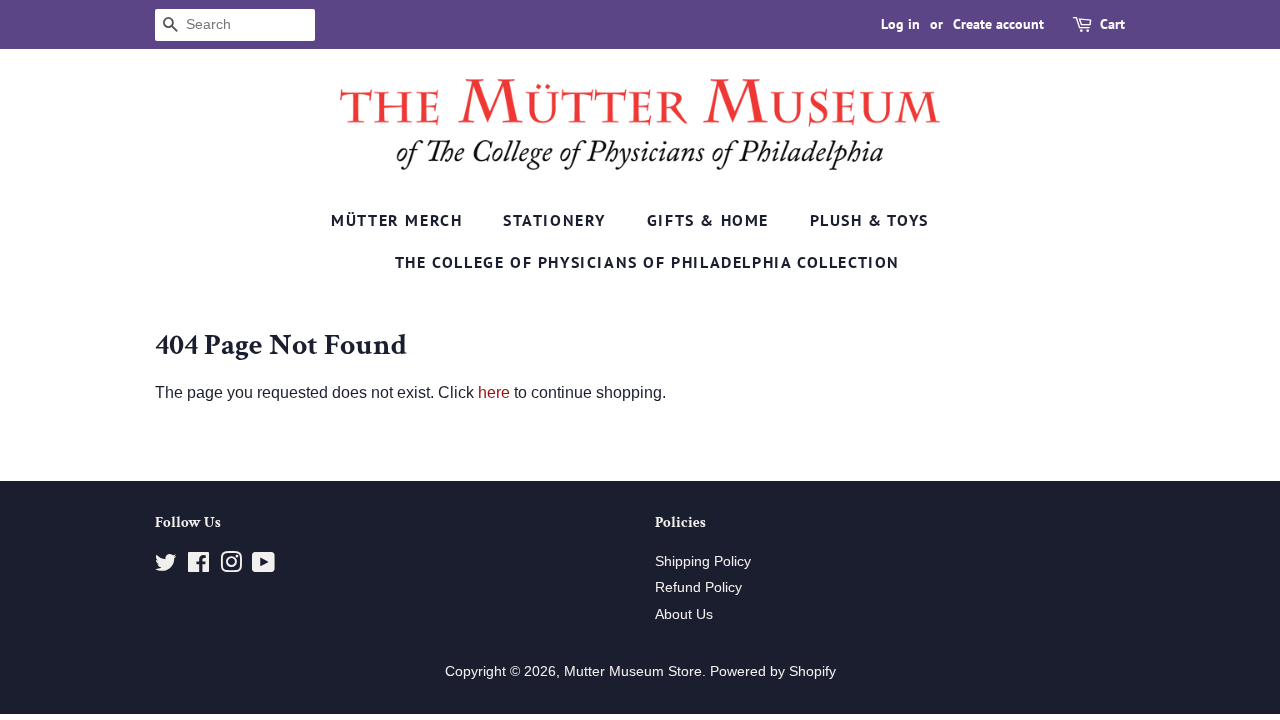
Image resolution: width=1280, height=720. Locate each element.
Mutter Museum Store (633, 671)
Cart (1112, 24)
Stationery (554, 220)
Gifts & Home (708, 220)
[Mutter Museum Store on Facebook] (198, 566)
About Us (684, 614)
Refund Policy (698, 587)
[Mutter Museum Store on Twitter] (166, 566)
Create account (998, 24)
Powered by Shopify (773, 671)
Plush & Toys (869, 220)
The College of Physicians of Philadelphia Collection (647, 262)
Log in (900, 24)
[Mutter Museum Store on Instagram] (231, 566)
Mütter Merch (396, 220)
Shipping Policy (703, 561)
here (494, 392)
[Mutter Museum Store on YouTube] (263, 566)
